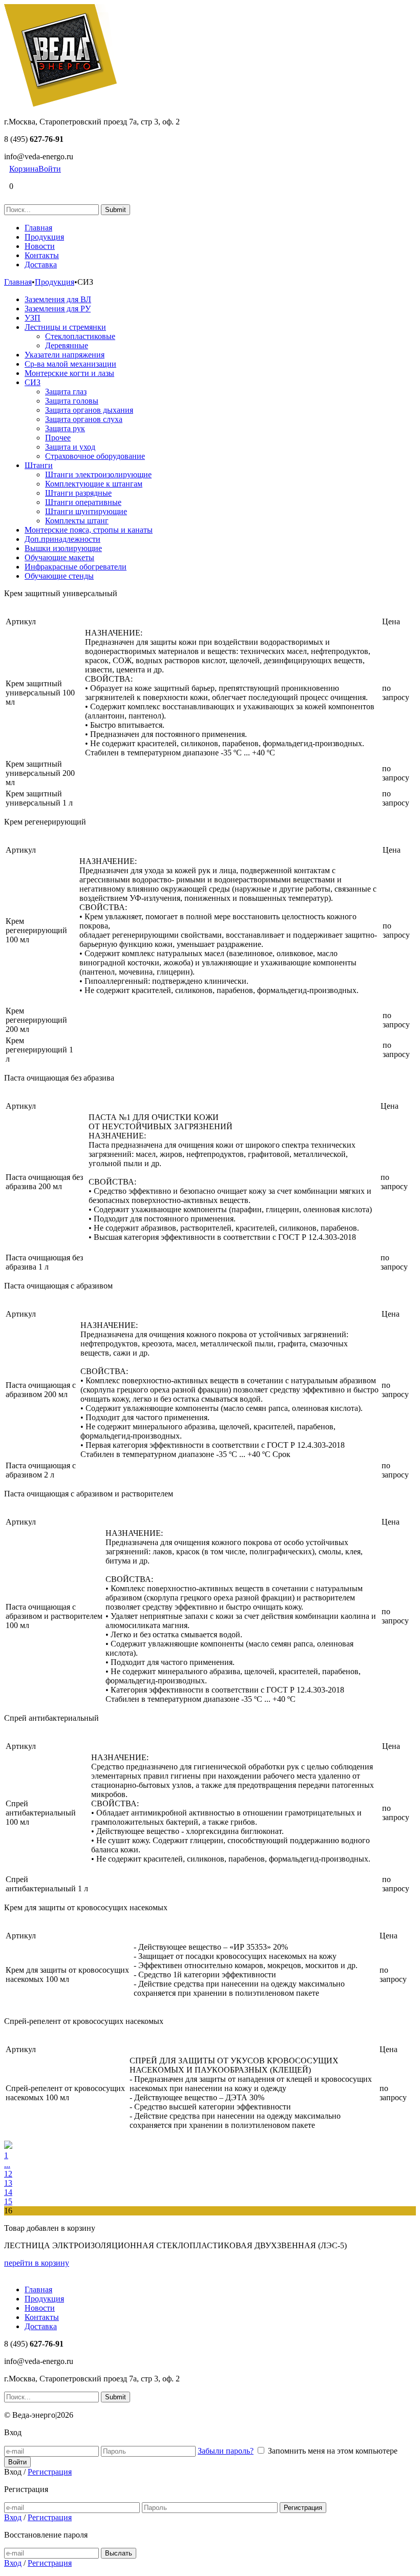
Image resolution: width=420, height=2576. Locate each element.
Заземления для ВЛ (58, 299)
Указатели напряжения (65, 355)
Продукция (44, 237)
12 (8, 2174)
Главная (38, 228)
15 (8, 2201)
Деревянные (67, 345)
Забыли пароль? (226, 2451)
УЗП (33, 318)
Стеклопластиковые (80, 336)
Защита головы (72, 401)
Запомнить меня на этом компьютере (333, 2451)
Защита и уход (70, 447)
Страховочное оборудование (95, 456)
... (7, 2165)
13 (8, 2183)
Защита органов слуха (84, 419)
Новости (40, 246)
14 (8, 2192)
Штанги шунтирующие (86, 511)
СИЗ (33, 382)
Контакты (42, 255)
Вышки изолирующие (63, 548)
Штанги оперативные (83, 502)
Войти (50, 169)
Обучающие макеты (59, 557)
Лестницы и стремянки (65, 327)
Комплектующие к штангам (94, 484)
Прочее (58, 438)
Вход (13, 2517)
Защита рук (65, 428)
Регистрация (50, 2472)
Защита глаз (66, 392)
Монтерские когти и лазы (69, 373)
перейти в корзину (37, 2263)
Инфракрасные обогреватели (76, 567)
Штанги (39, 465)
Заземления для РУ (58, 309)
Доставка (41, 265)
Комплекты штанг (77, 521)
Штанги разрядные (78, 493)
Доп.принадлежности (62, 539)
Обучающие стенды (59, 576)
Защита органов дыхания (89, 410)
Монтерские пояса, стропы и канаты (89, 530)
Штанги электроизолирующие (98, 474)
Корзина (24, 169)
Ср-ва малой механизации (70, 364)
